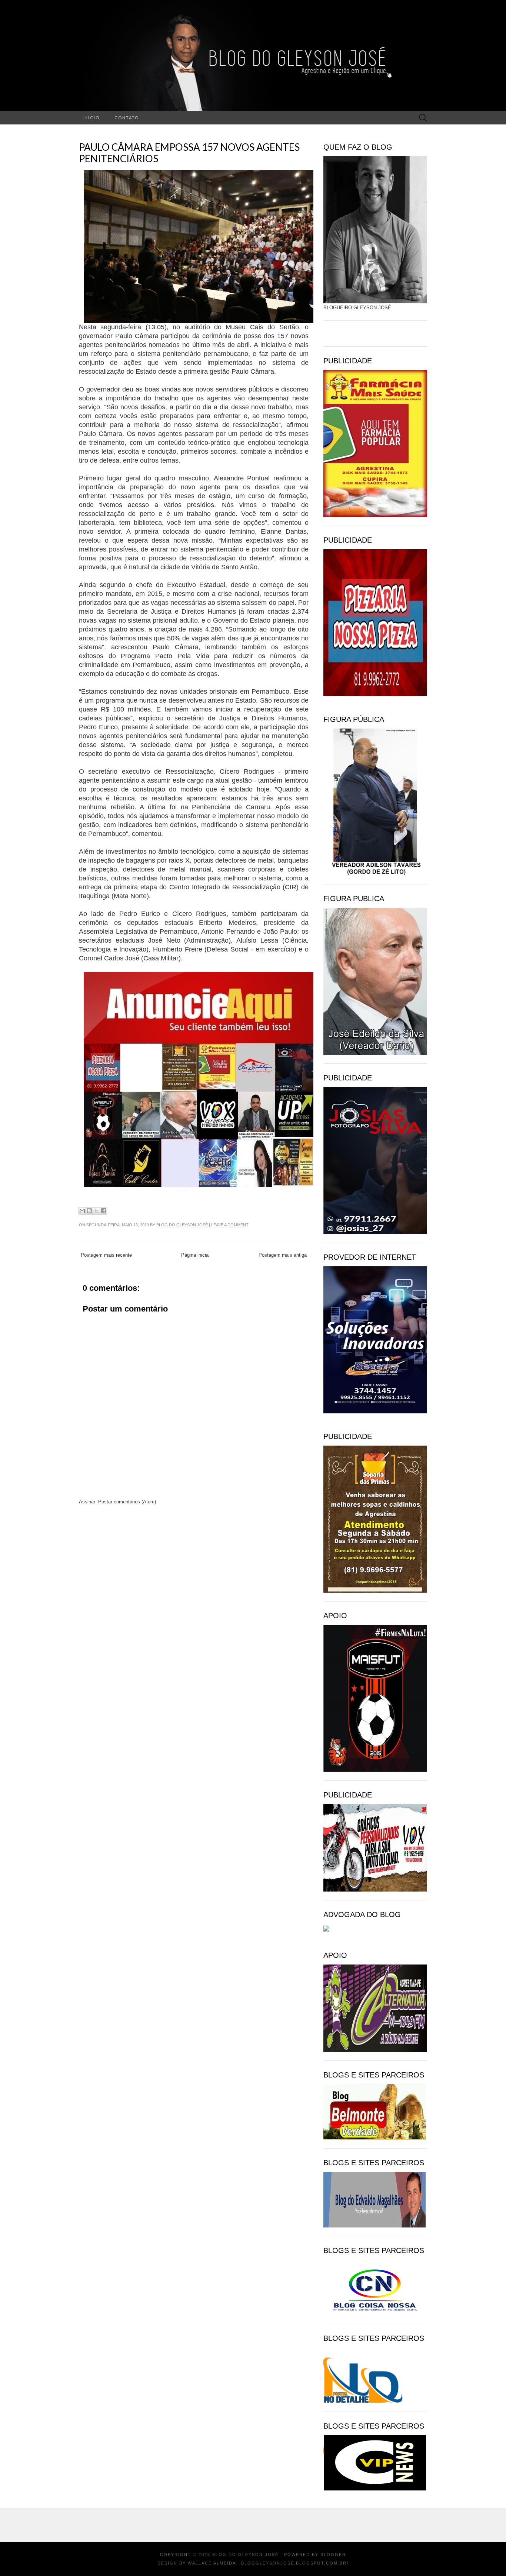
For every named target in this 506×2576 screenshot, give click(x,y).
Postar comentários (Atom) (127, 1502)
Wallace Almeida (212, 2563)
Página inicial (195, 1255)
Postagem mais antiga (283, 1255)
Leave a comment (230, 1225)
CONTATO (127, 118)
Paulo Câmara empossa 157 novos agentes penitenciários (189, 153)
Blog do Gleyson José (182, 1225)
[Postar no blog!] (89, 1211)
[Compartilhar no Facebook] (103, 1211)
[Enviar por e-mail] (82, 1211)
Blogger (333, 2555)
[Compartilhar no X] (96, 1211)
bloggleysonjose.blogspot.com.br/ (295, 2563)
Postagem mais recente (106, 1255)
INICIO (91, 118)
